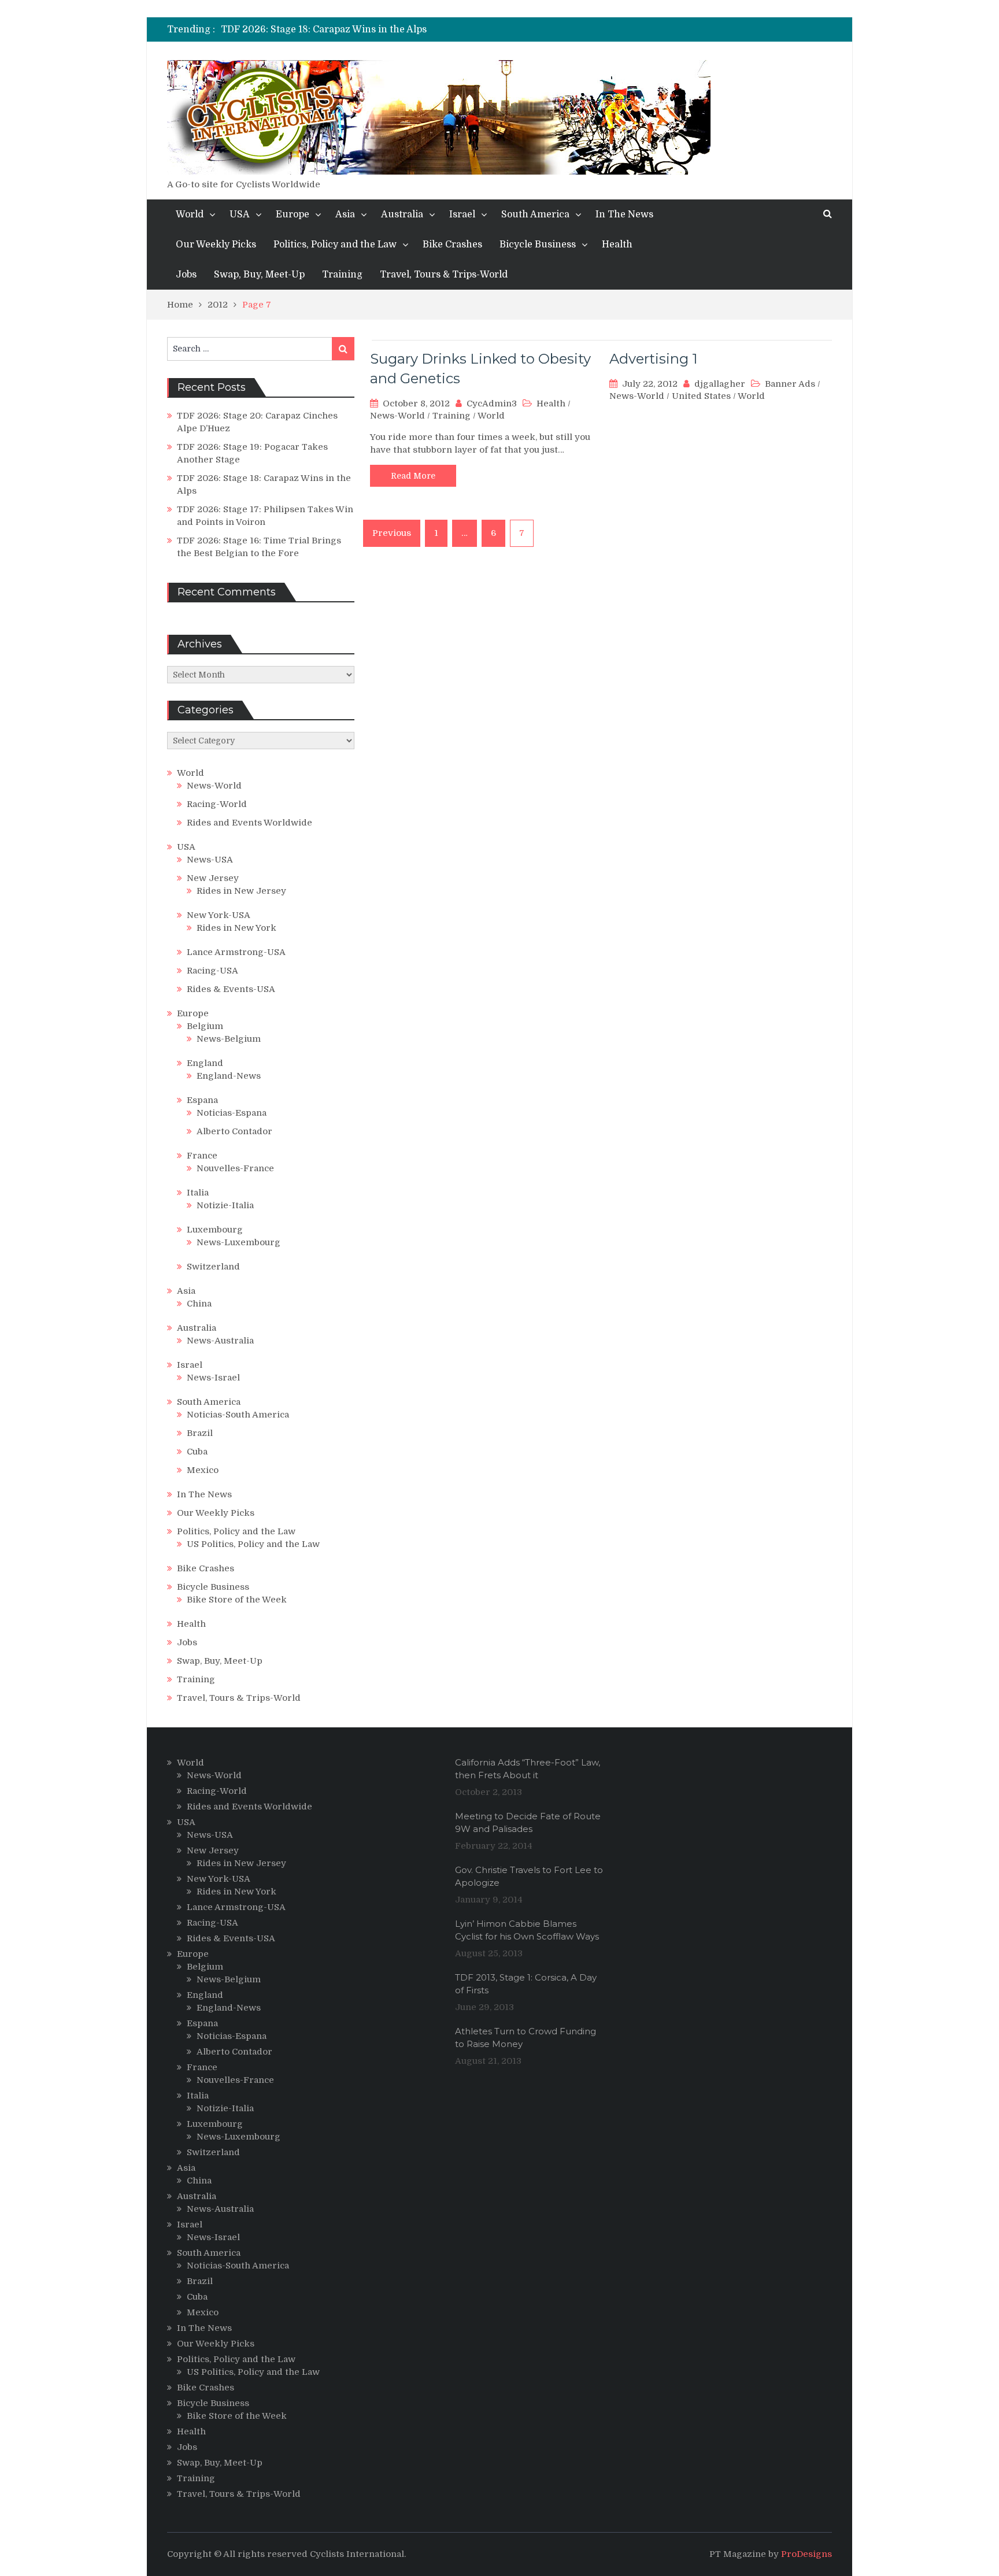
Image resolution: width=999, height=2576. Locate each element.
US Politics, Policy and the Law (253, 1544)
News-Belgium (229, 1039)
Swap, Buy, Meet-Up (259, 275)
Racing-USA (212, 971)
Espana (202, 1100)
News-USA (210, 860)
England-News (229, 1076)
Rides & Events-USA (231, 989)
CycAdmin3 (492, 404)
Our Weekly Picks (216, 245)
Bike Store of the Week (237, 1600)
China (199, 1304)
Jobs (186, 275)
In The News (624, 214)
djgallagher (720, 384)
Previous (392, 533)
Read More (413, 476)
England (205, 1063)
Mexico (203, 1470)
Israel (462, 214)
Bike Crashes (452, 245)
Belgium (205, 1026)
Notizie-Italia (225, 1205)
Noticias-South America (238, 1415)
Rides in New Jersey (241, 891)
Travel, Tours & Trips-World (444, 275)
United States (701, 396)
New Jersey (213, 878)
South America (535, 214)
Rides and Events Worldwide (249, 823)
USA (240, 214)
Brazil (200, 1433)
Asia (345, 214)
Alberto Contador (234, 1131)
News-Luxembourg (238, 1242)
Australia (402, 214)
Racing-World (217, 804)
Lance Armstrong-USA (236, 952)
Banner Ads (790, 384)
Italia (198, 1193)
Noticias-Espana (232, 1113)
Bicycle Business (538, 245)
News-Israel (213, 1378)
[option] (393, 29)
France (202, 1156)
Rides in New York (236, 928)
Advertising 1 (653, 359)
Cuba (197, 1452)
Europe (293, 214)
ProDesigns (806, 2554)
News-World (397, 416)
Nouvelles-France (235, 1168)
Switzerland (213, 1267)
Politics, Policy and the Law (335, 245)
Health (617, 245)
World (190, 214)
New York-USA (219, 915)
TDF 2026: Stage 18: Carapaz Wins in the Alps (324, 29)
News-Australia (220, 1341)
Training (342, 275)
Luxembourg (215, 1230)
